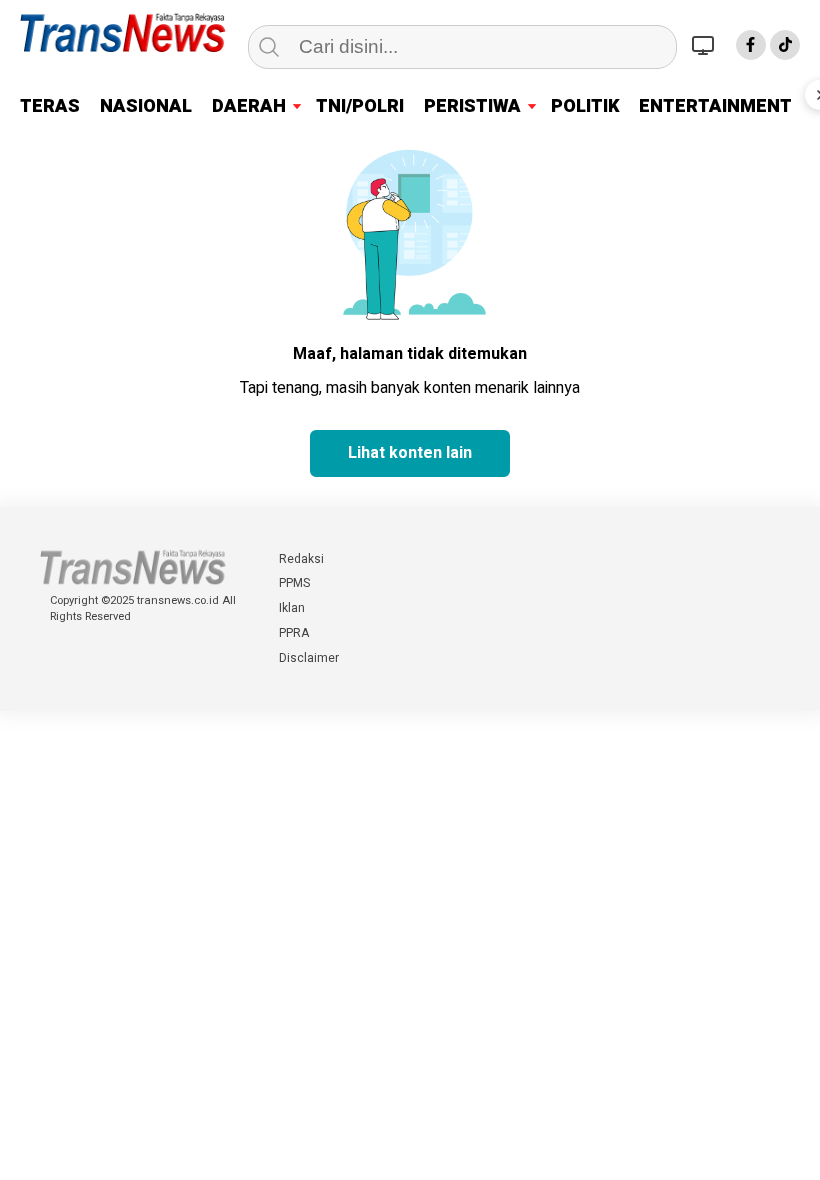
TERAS (50, 106)
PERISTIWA (472, 106)
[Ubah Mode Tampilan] (706, 45)
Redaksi (301, 559)
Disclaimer (309, 658)
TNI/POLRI (360, 106)
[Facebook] (751, 45)
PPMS (294, 583)
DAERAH (249, 106)
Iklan (292, 608)
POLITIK (585, 106)
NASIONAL (146, 106)
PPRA (294, 633)
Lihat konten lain (410, 453)
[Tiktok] (785, 45)
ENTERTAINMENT (715, 106)
